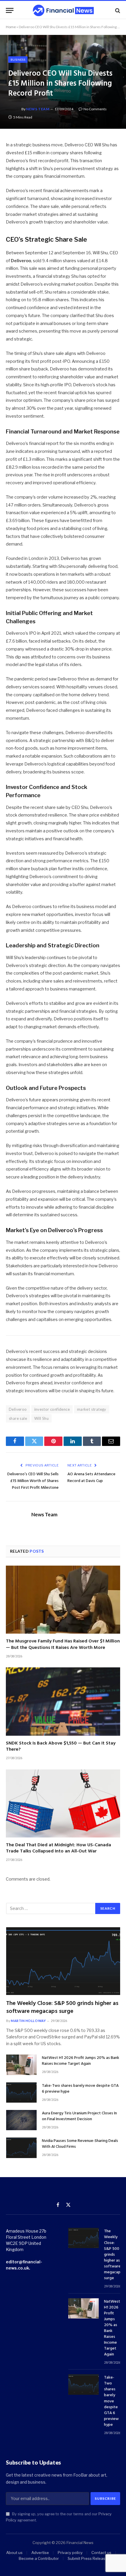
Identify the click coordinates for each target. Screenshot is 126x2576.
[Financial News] (63, 10)
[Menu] (10, 10)
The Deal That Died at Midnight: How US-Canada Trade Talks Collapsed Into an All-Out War (58, 1848)
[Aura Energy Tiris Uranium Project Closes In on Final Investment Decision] (21, 2120)
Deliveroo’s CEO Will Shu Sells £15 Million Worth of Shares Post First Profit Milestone (33, 1481)
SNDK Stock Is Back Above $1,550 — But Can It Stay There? (61, 1747)
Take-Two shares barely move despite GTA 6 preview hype (80, 2089)
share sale (18, 1418)
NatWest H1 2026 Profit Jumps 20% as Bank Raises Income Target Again (81, 2061)
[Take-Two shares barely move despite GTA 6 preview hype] (21, 2093)
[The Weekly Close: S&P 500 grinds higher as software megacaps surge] (63, 1961)
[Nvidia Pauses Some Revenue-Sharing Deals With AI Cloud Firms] (21, 2148)
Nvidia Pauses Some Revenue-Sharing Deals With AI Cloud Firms (80, 2144)
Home (11, 27)
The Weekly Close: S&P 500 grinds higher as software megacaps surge (62, 2007)
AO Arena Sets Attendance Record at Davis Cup (91, 1478)
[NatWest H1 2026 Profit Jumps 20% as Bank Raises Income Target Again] (21, 2065)
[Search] (117, 10)
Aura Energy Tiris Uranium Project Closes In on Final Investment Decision (79, 2116)
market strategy (92, 1409)
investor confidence (52, 1409)
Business (18, 60)
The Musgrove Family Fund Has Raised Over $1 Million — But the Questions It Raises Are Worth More (63, 1644)
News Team (38, 109)
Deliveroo (18, 1409)
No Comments (95, 109)
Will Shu (41, 1418)
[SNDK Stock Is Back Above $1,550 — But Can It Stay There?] (63, 1701)
